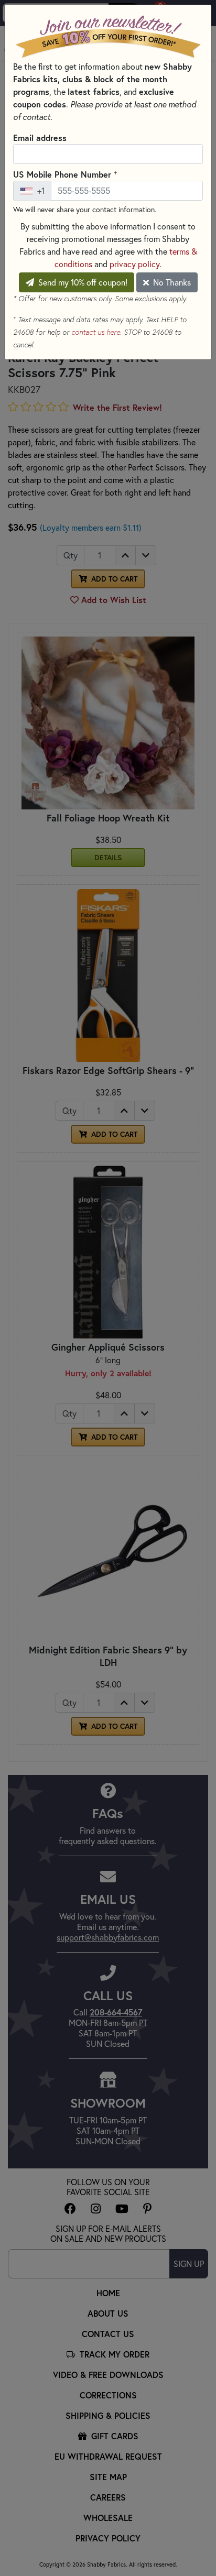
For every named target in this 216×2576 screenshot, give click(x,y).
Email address (40, 138)
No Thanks (171, 282)
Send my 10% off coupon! (82, 282)
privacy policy (134, 264)
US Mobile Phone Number (65, 174)
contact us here (96, 332)
